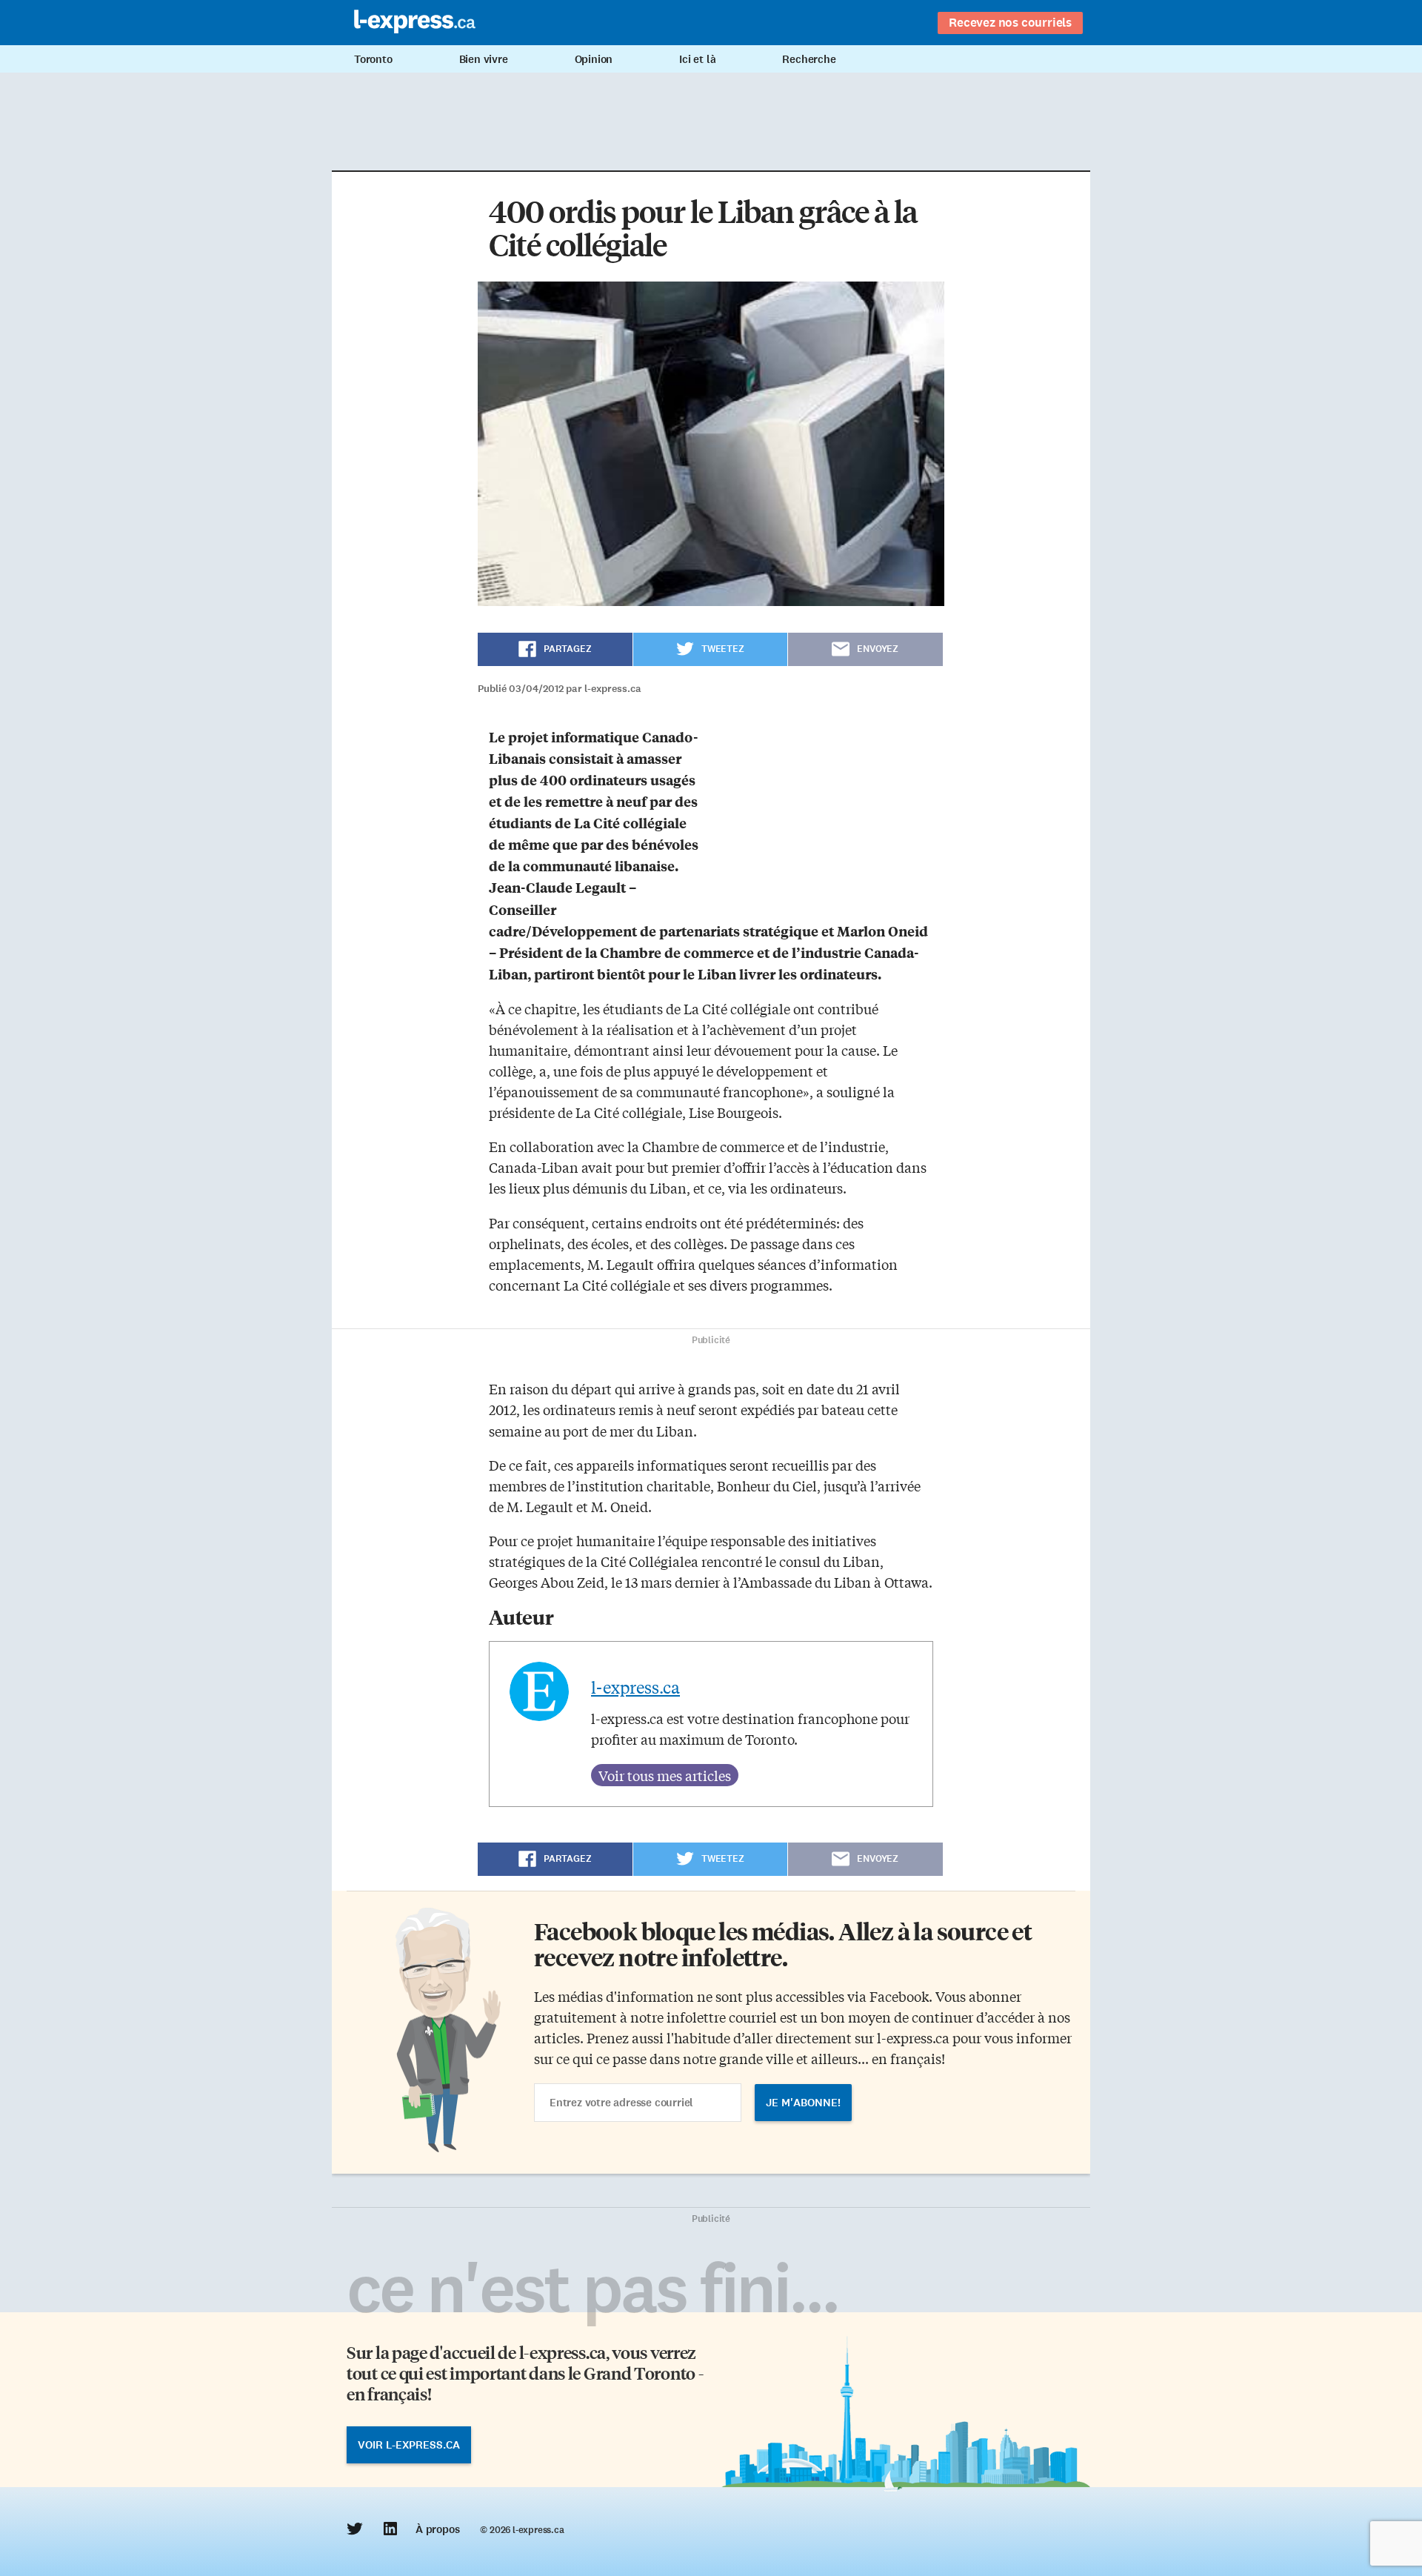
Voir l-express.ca (409, 2445)
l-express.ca (635, 1687)
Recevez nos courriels (1010, 22)
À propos (437, 2529)
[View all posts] (665, 1775)
